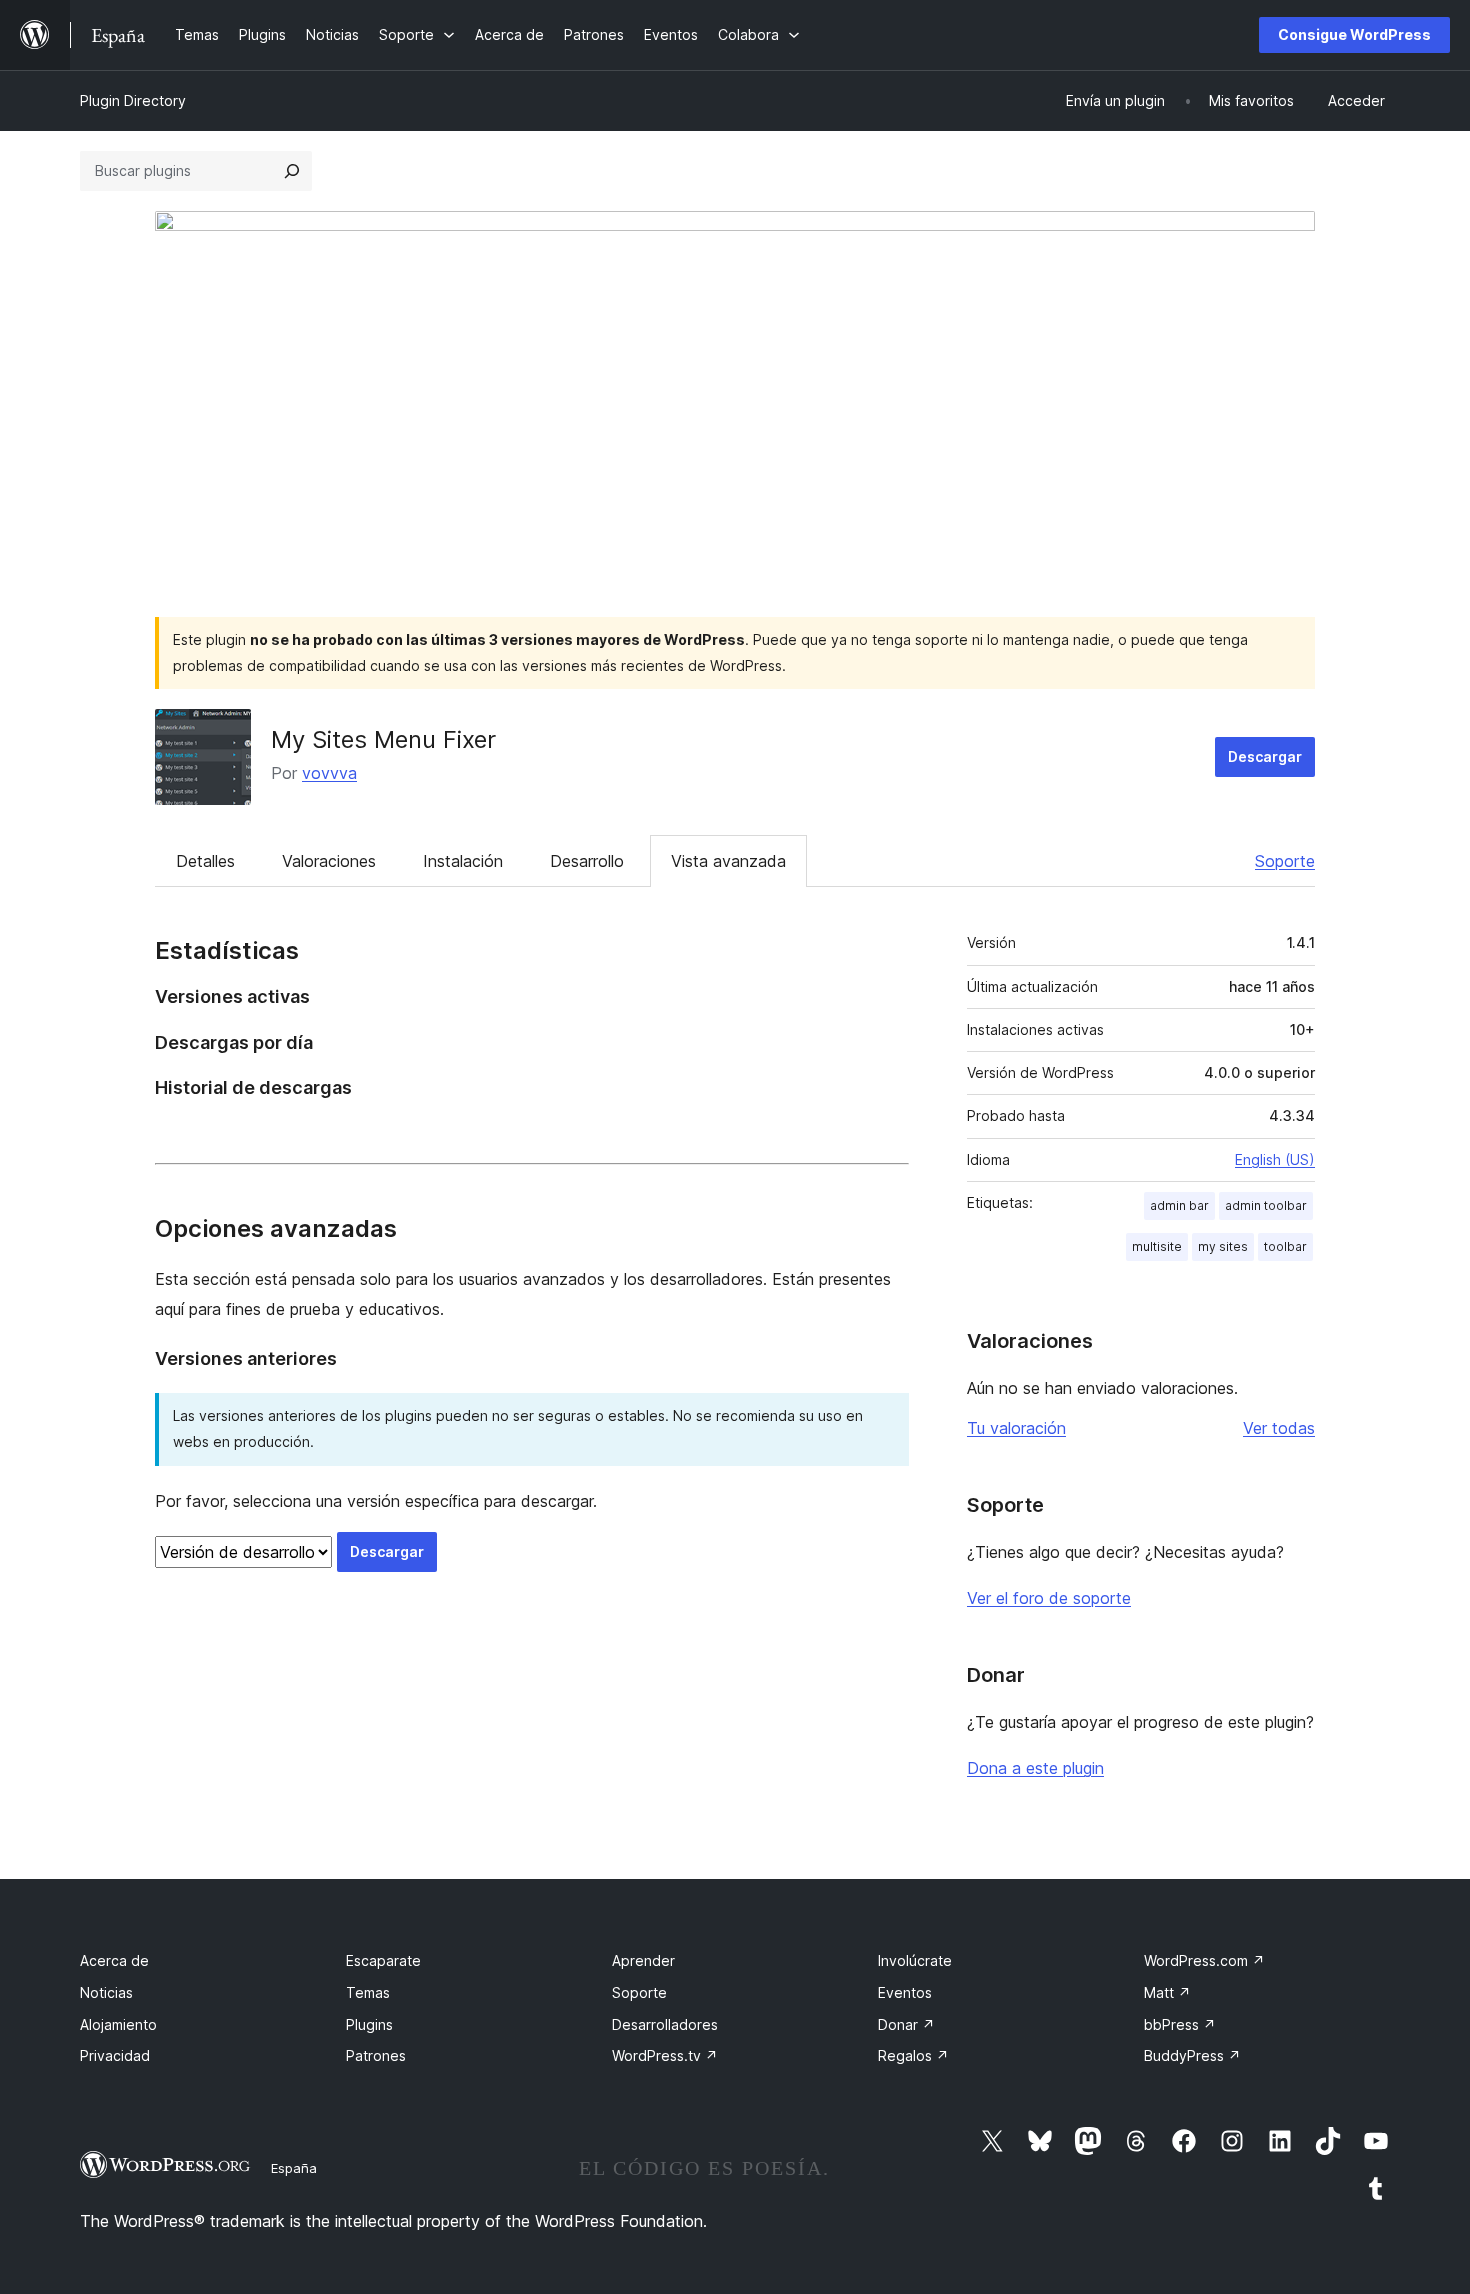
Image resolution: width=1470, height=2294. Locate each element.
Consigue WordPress (1354, 34)
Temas (368, 1992)
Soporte (1285, 861)
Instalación (463, 861)
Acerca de (114, 1960)
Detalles (205, 861)
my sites (1223, 1246)
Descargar (1265, 756)
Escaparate (383, 1960)
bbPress (1180, 2024)
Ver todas (1279, 1428)
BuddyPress (1192, 2055)
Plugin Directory (133, 100)
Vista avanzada (728, 861)
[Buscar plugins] (292, 171)
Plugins (369, 2024)
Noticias (106, 1992)
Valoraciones (329, 861)
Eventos (905, 1992)
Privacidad (115, 2055)
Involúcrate (915, 1960)
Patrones (376, 2055)
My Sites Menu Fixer (383, 739)
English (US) (1275, 1159)
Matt (1167, 1992)
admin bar (1179, 1205)
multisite (1157, 1246)
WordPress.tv (665, 2055)
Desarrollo (587, 861)
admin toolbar (1266, 1205)
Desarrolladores (665, 2024)
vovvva (329, 773)
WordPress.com (1204, 1960)
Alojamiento (118, 2024)
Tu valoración (1016, 1428)
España (294, 2168)
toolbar (1285, 1246)
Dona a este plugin (1035, 1768)
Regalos (913, 2055)
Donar (906, 2024)
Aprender (643, 1960)
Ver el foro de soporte (1049, 1598)
